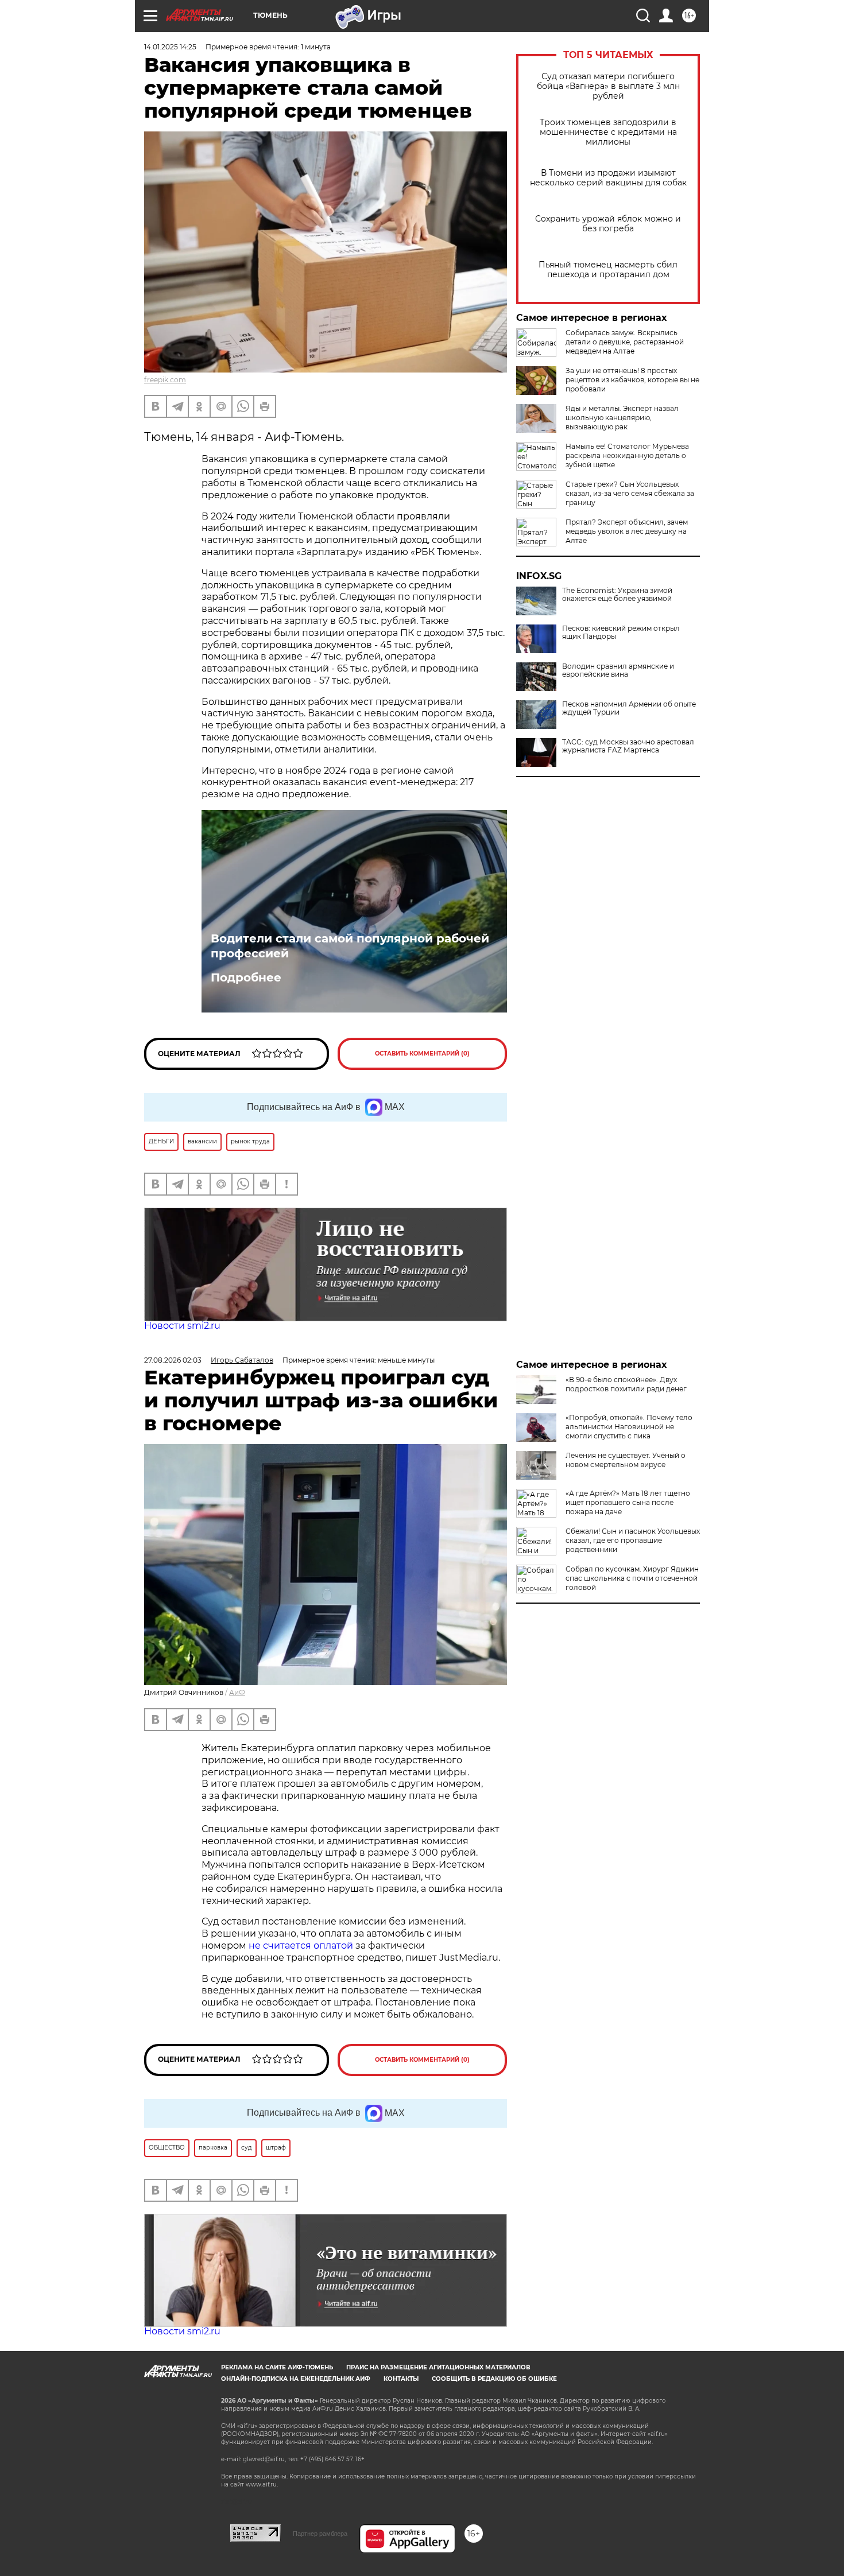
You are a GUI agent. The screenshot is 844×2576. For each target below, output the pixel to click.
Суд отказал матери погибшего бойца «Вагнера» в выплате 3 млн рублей (608, 86)
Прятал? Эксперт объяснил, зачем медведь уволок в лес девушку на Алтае (627, 531)
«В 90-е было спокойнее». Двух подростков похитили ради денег (626, 1384)
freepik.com (165, 380)
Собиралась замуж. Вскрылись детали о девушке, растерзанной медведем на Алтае (625, 342)
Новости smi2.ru (182, 1326)
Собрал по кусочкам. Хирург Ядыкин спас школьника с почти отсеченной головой (632, 1578)
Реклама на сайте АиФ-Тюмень (277, 2367)
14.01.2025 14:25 (170, 47)
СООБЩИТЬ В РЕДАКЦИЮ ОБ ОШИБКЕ (494, 2379)
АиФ (237, 1692)
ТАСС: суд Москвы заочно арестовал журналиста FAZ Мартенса (628, 746)
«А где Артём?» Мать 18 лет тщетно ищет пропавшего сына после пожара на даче (628, 1502)
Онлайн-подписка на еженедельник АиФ (296, 2379)
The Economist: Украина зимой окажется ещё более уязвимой (617, 595)
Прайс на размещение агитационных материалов (438, 2367)
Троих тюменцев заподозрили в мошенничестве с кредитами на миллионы (608, 132)
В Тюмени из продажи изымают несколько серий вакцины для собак (608, 178)
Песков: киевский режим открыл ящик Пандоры (621, 633)
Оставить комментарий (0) (422, 1054)
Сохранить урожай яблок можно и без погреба (608, 224)
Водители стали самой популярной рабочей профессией (350, 946)
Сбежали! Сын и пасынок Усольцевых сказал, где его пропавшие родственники (633, 1540)
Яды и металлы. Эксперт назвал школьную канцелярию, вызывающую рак (622, 418)
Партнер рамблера (320, 2534)
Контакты (401, 2379)
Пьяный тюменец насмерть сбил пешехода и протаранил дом (608, 270)
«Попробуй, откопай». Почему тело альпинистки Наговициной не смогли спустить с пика (629, 1427)
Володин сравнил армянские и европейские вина (618, 670)
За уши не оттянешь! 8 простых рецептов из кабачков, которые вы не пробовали (632, 380)
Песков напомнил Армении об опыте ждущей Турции (629, 708)
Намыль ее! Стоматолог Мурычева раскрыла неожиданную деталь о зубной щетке (627, 455)
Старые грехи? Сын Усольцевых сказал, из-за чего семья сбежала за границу (630, 493)
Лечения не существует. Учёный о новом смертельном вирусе (626, 1460)
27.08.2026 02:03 (173, 1360)
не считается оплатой (301, 1945)
